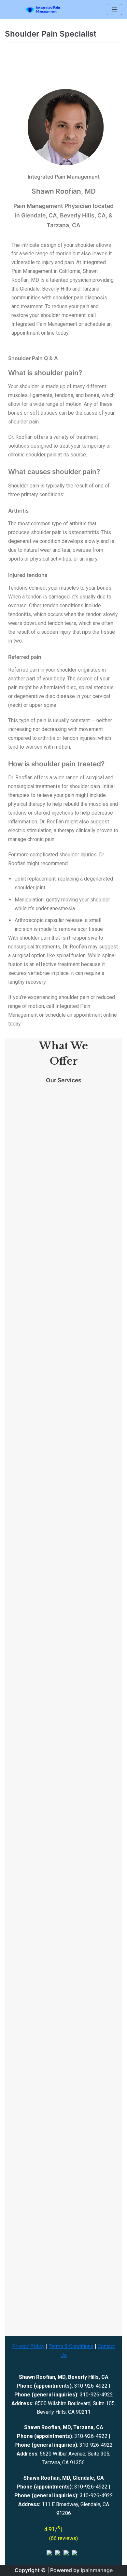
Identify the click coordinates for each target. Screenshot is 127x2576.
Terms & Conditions (71, 2346)
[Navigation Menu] (114, 9)
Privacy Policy (28, 2346)
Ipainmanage (97, 2570)
